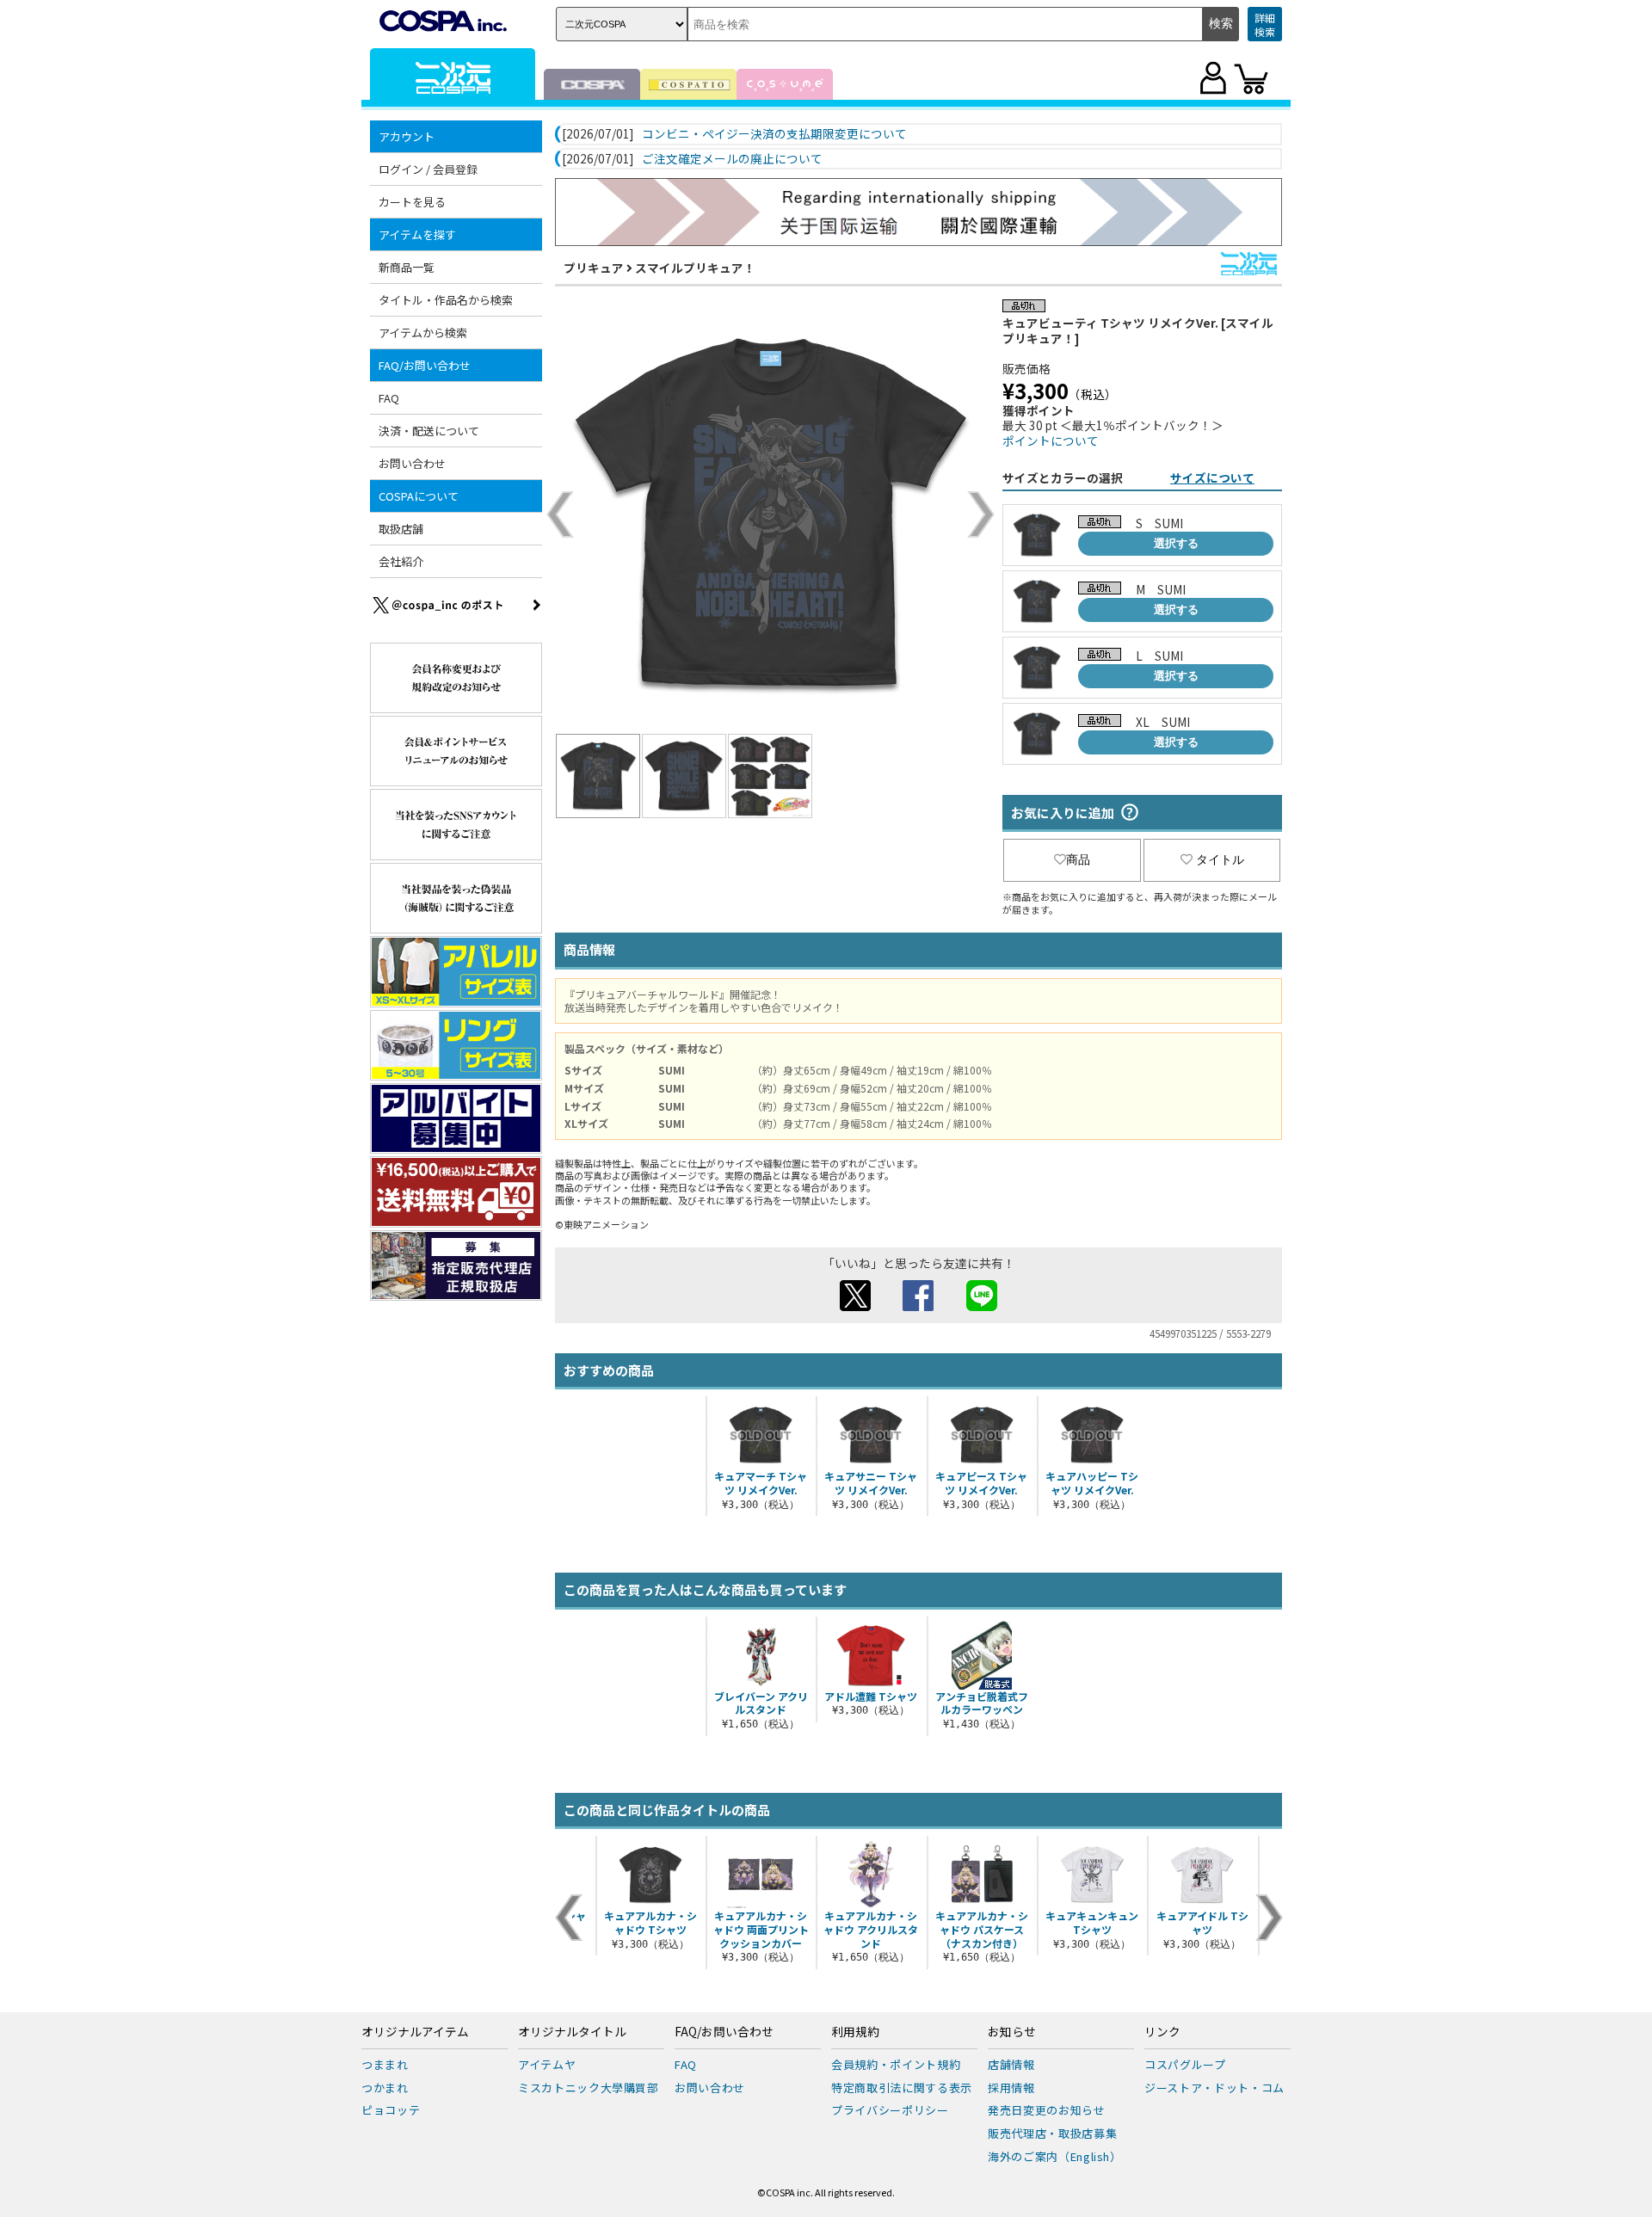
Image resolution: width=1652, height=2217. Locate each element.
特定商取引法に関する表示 (902, 2088)
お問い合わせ (412, 463)
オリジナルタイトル (572, 2032)
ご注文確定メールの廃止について (732, 159)
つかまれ (385, 2088)
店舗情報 (1011, 2064)
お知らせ (1012, 2032)
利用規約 (855, 2032)
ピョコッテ (391, 2110)
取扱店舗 (401, 529)
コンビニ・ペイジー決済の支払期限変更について (774, 134)
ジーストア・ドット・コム (1214, 2088)
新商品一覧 (407, 267)
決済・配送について (429, 431)
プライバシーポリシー (890, 2110)
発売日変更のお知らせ (1047, 2110)
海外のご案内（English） (1055, 2156)
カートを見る (412, 202)
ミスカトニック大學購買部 (589, 2088)
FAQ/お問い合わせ (724, 2032)
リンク (1162, 2032)
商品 (1078, 859)
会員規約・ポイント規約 (896, 2064)
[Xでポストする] (855, 1306)
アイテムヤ (547, 2064)
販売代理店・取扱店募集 (1052, 2133)
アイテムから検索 (423, 333)
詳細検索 (1265, 25)
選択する (1176, 543)
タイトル (1220, 859)
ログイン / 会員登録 (428, 169)
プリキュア (594, 268)
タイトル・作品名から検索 (446, 300)
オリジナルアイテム (415, 2032)
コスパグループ (1185, 2064)
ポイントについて (1051, 440)
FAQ (389, 398)
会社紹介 (401, 561)
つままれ (385, 2064)
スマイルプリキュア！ (695, 268)
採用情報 (1011, 2088)
